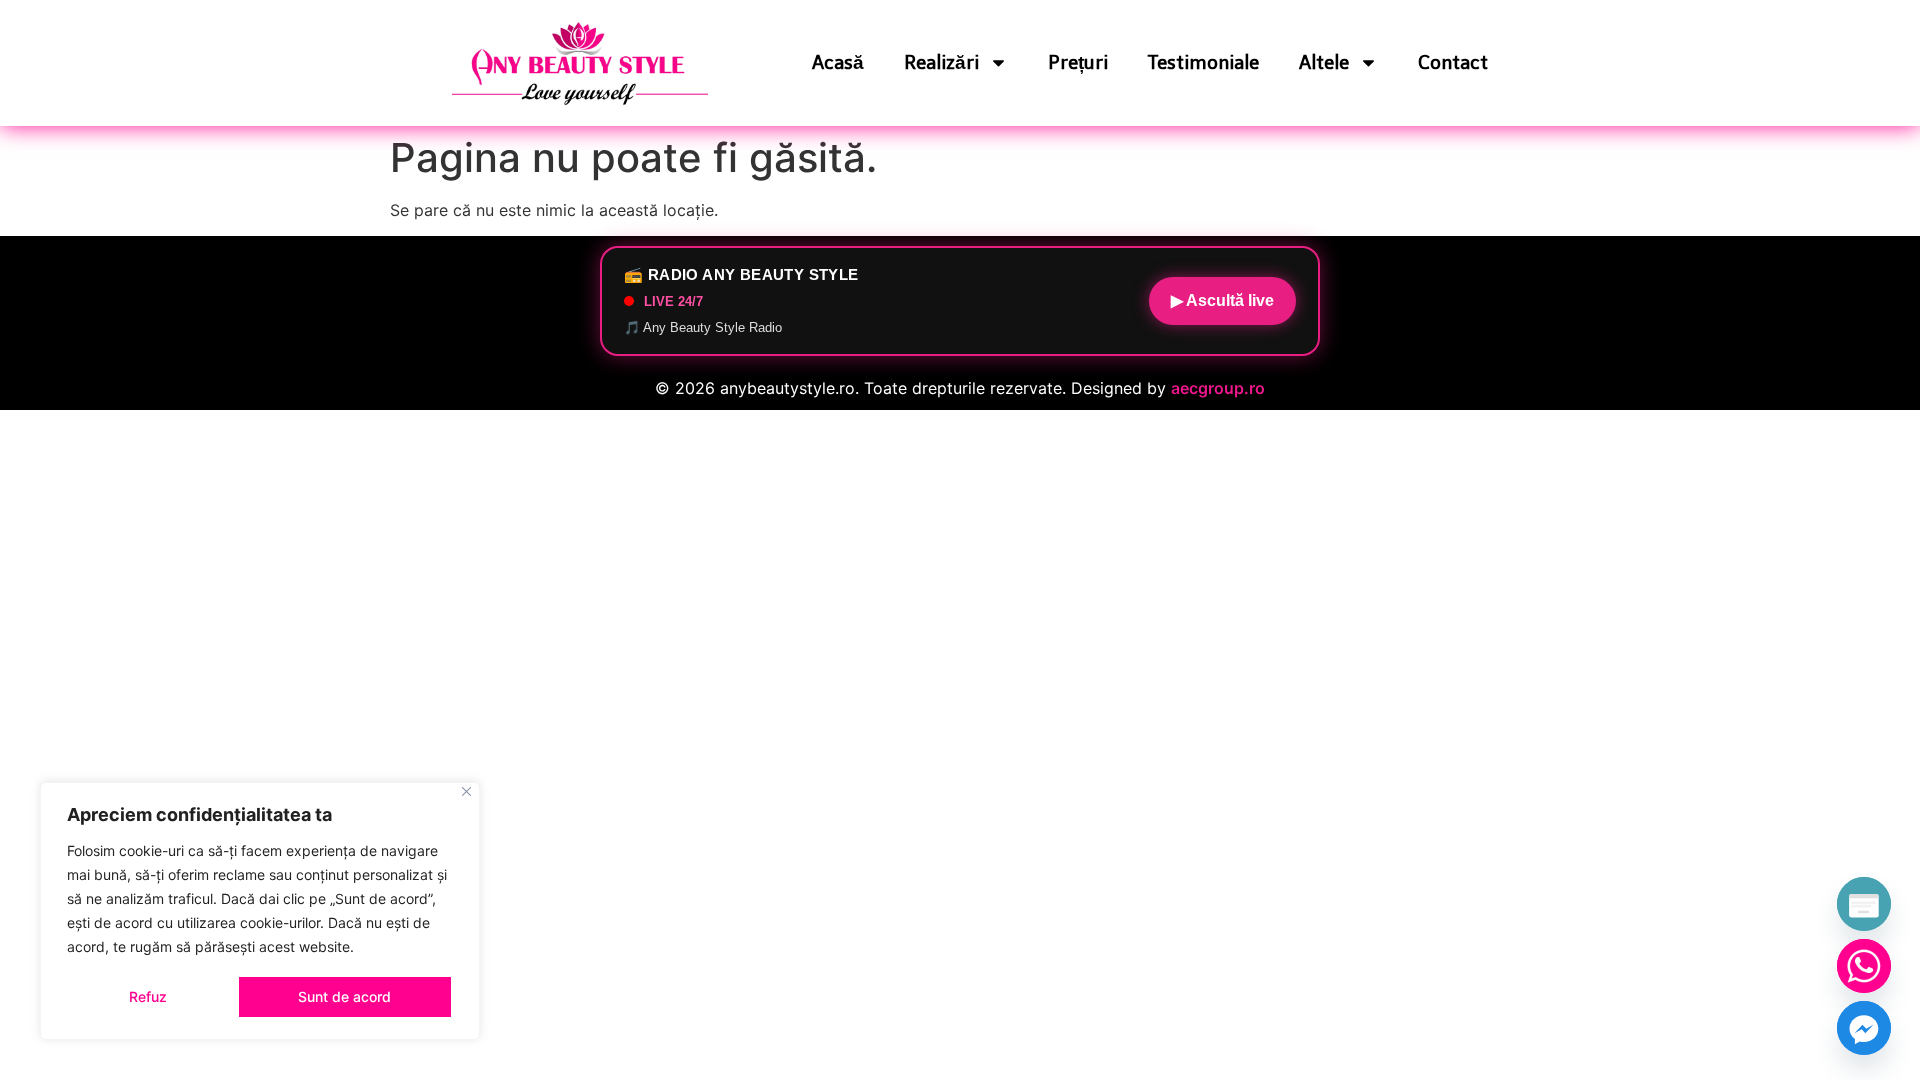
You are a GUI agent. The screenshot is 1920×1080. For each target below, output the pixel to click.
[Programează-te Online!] (1864, 904)
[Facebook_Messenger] (1864, 1028)
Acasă (838, 62)
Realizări (941, 62)
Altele (1324, 62)
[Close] (466, 791)
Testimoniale (1203, 62)
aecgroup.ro (1218, 388)
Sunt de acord (344, 996)
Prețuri (1078, 62)
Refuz (148, 996)
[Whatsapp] (1864, 966)
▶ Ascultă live (1222, 300)
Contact (1453, 62)
